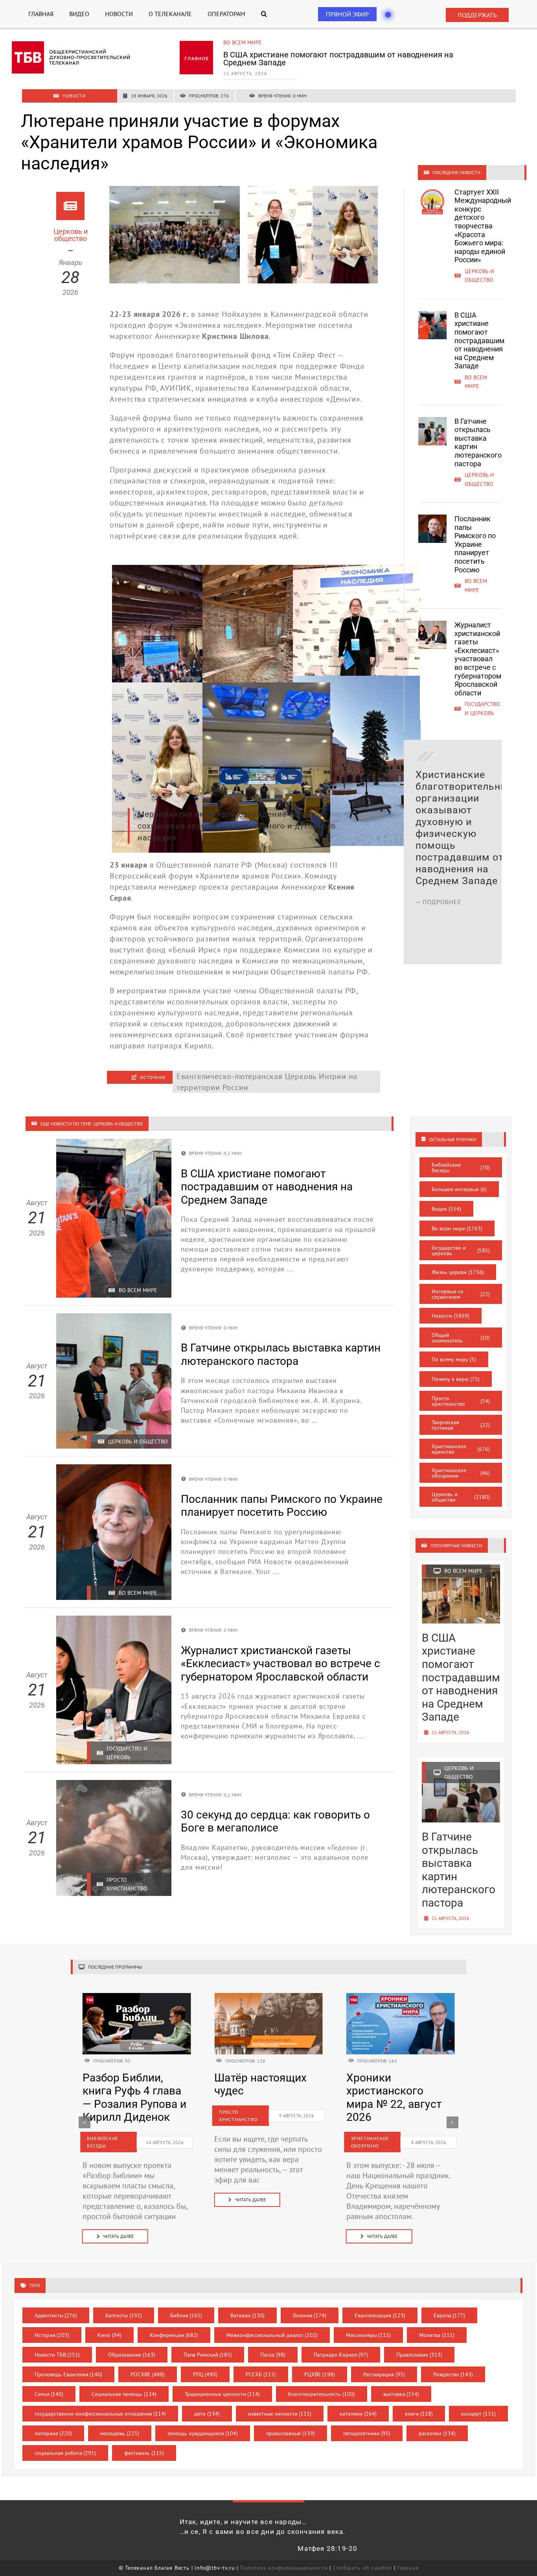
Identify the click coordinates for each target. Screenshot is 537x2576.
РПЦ (205, 2374)
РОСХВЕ (148, 2374)
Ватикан (247, 2315)
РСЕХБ (261, 2374)
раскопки (437, 2433)
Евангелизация (380, 2315)
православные (291, 2433)
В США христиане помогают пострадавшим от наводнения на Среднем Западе (479, 341)
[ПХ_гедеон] (268, 1997)
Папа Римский (208, 2355)
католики (358, 2414)
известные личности (280, 2414)
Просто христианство (461, 1401)
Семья (49, 2394)
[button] (264, 14)
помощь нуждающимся (203, 2433)
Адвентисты (56, 2315)
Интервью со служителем (461, 1294)
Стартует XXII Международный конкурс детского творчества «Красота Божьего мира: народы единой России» (483, 226)
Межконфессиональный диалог (272, 2335)
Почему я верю (456, 1379)
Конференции (174, 2335)
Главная (408, 2568)
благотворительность (322, 2394)
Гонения (310, 2315)
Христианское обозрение (461, 1473)
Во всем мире (457, 1228)
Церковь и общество (253, 42)
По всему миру (454, 1359)
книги (419, 2414)
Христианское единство (461, 1449)
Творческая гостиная (461, 1425)
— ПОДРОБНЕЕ (439, 937)
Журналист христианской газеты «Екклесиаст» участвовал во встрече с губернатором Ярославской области (478, 659)
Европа (450, 2315)
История (52, 2335)
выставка (401, 2394)
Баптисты (124, 2315)
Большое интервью (459, 1189)
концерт (478, 2414)
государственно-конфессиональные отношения (100, 2414)
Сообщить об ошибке (362, 2568)
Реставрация (384, 2374)
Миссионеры (369, 2335)
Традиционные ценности (223, 2394)
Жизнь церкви (458, 1272)
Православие (419, 2355)
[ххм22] (137, 1997)
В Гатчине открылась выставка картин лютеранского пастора (339, 55)
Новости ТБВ (57, 2355)
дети (207, 2414)
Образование (132, 2355)
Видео (446, 1209)
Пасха (273, 2355)
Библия (186, 2315)
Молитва (437, 2335)
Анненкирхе (177, 336)
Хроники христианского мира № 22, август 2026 (130, 2098)
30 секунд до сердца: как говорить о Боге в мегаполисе (275, 1821)
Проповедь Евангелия (69, 2374)
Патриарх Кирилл (341, 2355)
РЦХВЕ (320, 2374)
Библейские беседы (461, 1168)
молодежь (120, 2433)
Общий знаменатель (461, 1338)
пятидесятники (367, 2433)
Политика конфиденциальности (284, 2568)
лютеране (53, 2433)
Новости (451, 1316)
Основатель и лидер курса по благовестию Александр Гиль (399, 2098)
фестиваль (144, 2453)
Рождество (453, 2374)
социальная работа (65, 2453)
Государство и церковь (461, 1250)
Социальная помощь (124, 2394)
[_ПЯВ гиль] (401, 1997)
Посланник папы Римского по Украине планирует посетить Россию (475, 544)
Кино (109, 2335)
